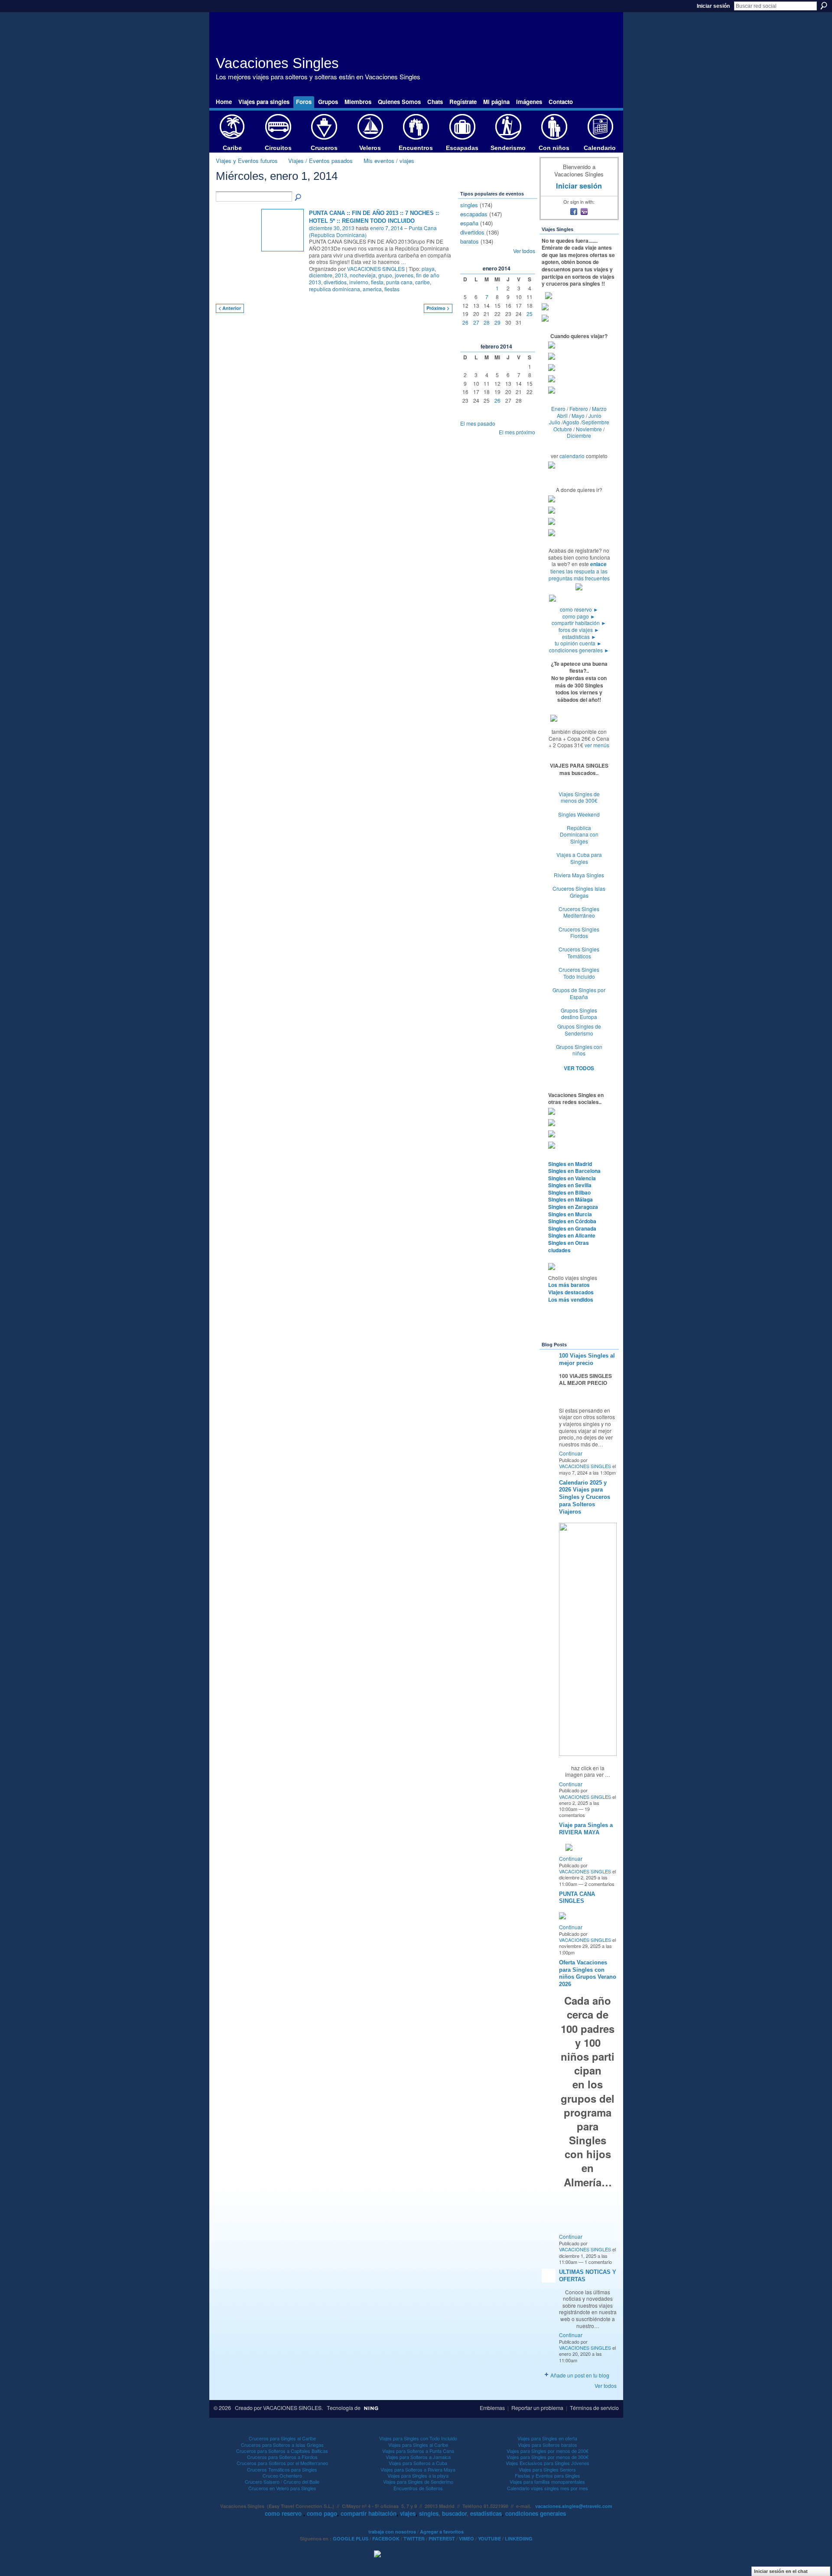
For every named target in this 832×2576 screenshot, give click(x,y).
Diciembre (579, 435)
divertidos (335, 282)
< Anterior (230, 308)
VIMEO (466, 2539)
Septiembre (596, 422)
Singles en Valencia (572, 1178)
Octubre (563, 429)
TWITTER (414, 2539)
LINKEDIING (519, 2539)
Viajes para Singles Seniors (547, 2469)
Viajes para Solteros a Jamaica (418, 2457)
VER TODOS (579, 1068)
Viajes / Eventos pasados (320, 161)
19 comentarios (574, 1812)
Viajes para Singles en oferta (547, 2438)
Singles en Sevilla (570, 1185)
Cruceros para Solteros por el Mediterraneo (282, 2463)
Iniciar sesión (713, 6)
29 (497, 322)
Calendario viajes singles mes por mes (548, 2488)
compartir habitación (579, 623)
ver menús (597, 745)
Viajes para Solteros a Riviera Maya (418, 2469)
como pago (579, 616)
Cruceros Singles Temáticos (579, 953)
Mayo (578, 415)
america (372, 289)
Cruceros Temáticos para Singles (282, 2469)
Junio (595, 415)
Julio (555, 422)
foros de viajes (579, 630)
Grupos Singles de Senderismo (579, 1030)
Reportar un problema (537, 2408)
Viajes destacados (571, 1292)
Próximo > (438, 308)
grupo (385, 275)
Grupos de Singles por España (579, 993)
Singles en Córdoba (572, 1221)
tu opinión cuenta (578, 643)
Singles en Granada (572, 1228)
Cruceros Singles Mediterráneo (579, 912)
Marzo (599, 409)
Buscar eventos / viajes (299, 198)
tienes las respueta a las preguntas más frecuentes (579, 575)
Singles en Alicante (572, 1235)
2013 (341, 275)
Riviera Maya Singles (579, 875)
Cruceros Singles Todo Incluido (579, 973)
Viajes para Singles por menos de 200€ (548, 2451)
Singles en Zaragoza (573, 1207)
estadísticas (579, 637)
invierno (359, 282)
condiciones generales (579, 650)
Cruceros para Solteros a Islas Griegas (282, 2445)
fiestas (392, 289)
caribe (422, 282)
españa (469, 223)
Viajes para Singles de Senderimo (418, 2482)
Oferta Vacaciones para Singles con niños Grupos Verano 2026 (588, 1974)
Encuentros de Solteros (418, 2488)
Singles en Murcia (570, 1214)
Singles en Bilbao (569, 1192)
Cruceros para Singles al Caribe (282, 2438)
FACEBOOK (386, 2539)
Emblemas (492, 2408)
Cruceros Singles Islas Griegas (579, 892)
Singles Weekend (579, 814)
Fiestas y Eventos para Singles (548, 2475)
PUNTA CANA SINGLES (577, 1898)
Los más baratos (569, 1285)
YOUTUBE (489, 2539)
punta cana (399, 282)
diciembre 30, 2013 (332, 228)
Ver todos (524, 251)
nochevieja (363, 275)
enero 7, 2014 (387, 228)
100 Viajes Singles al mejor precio (587, 1359)
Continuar (571, 1453)
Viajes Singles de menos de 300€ (579, 797)
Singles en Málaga (570, 1199)
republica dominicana (335, 289)
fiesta (377, 282)
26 (465, 322)
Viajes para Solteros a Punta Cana (418, 2451)
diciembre (321, 275)
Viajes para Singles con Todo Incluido (418, 2438)
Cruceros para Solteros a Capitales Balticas (282, 2451)
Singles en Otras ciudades (569, 1246)
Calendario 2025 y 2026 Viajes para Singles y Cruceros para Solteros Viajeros (585, 1497)
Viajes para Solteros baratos (548, 2445)
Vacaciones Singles (277, 63)
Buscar (824, 6)
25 (530, 314)
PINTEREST (442, 2539)
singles (469, 205)
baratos (470, 241)
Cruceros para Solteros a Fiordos (282, 2457)
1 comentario (598, 2262)
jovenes (404, 275)
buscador (454, 2513)
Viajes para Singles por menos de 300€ (548, 2457)
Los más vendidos (571, 1299)
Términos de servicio (594, 2408)
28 (487, 322)
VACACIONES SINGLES (376, 269)
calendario (572, 456)
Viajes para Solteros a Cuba (418, 2463)
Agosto (571, 422)
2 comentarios (600, 1884)
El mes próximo (517, 432)
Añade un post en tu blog (580, 2375)
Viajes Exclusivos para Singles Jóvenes (548, 2463)
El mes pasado (478, 423)
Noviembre (589, 429)
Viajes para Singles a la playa (418, 2475)
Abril (562, 415)
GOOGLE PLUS (351, 2539)
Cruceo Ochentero (282, 2475)
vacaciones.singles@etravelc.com (574, 2506)
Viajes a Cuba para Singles (579, 858)
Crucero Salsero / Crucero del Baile (282, 2482)
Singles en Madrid (570, 1164)
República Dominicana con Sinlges (579, 834)
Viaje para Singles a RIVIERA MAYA (586, 1829)
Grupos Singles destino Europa (579, 1014)
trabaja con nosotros (392, 2532)
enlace (598, 564)
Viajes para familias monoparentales (547, 2482)
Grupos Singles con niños (579, 1050)
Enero (558, 409)
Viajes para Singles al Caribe (418, 2445)
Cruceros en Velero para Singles (282, 2488)
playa (428, 269)
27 (476, 322)
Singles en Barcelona (574, 1171)
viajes (408, 2513)
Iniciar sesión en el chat (781, 2571)
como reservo (579, 609)
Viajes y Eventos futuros (247, 161)
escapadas (474, 214)
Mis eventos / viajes (389, 161)
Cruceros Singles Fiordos (579, 933)
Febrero (579, 409)
